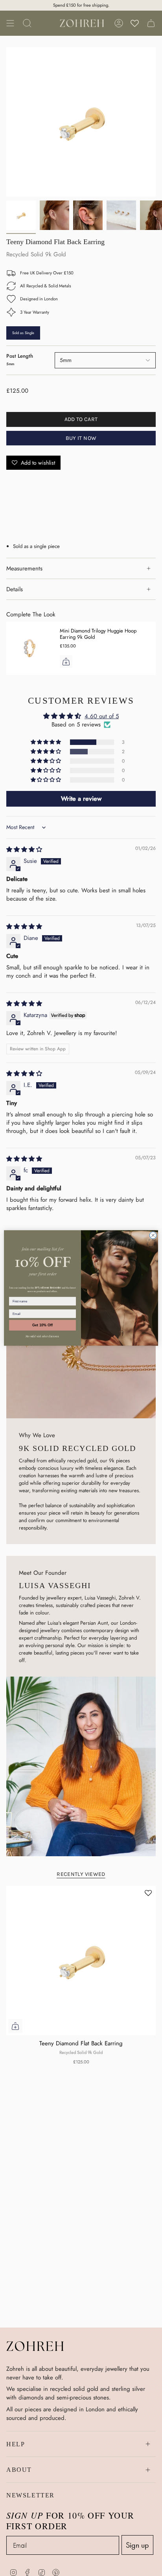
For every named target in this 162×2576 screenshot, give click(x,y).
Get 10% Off (42, 1325)
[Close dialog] (153, 1236)
